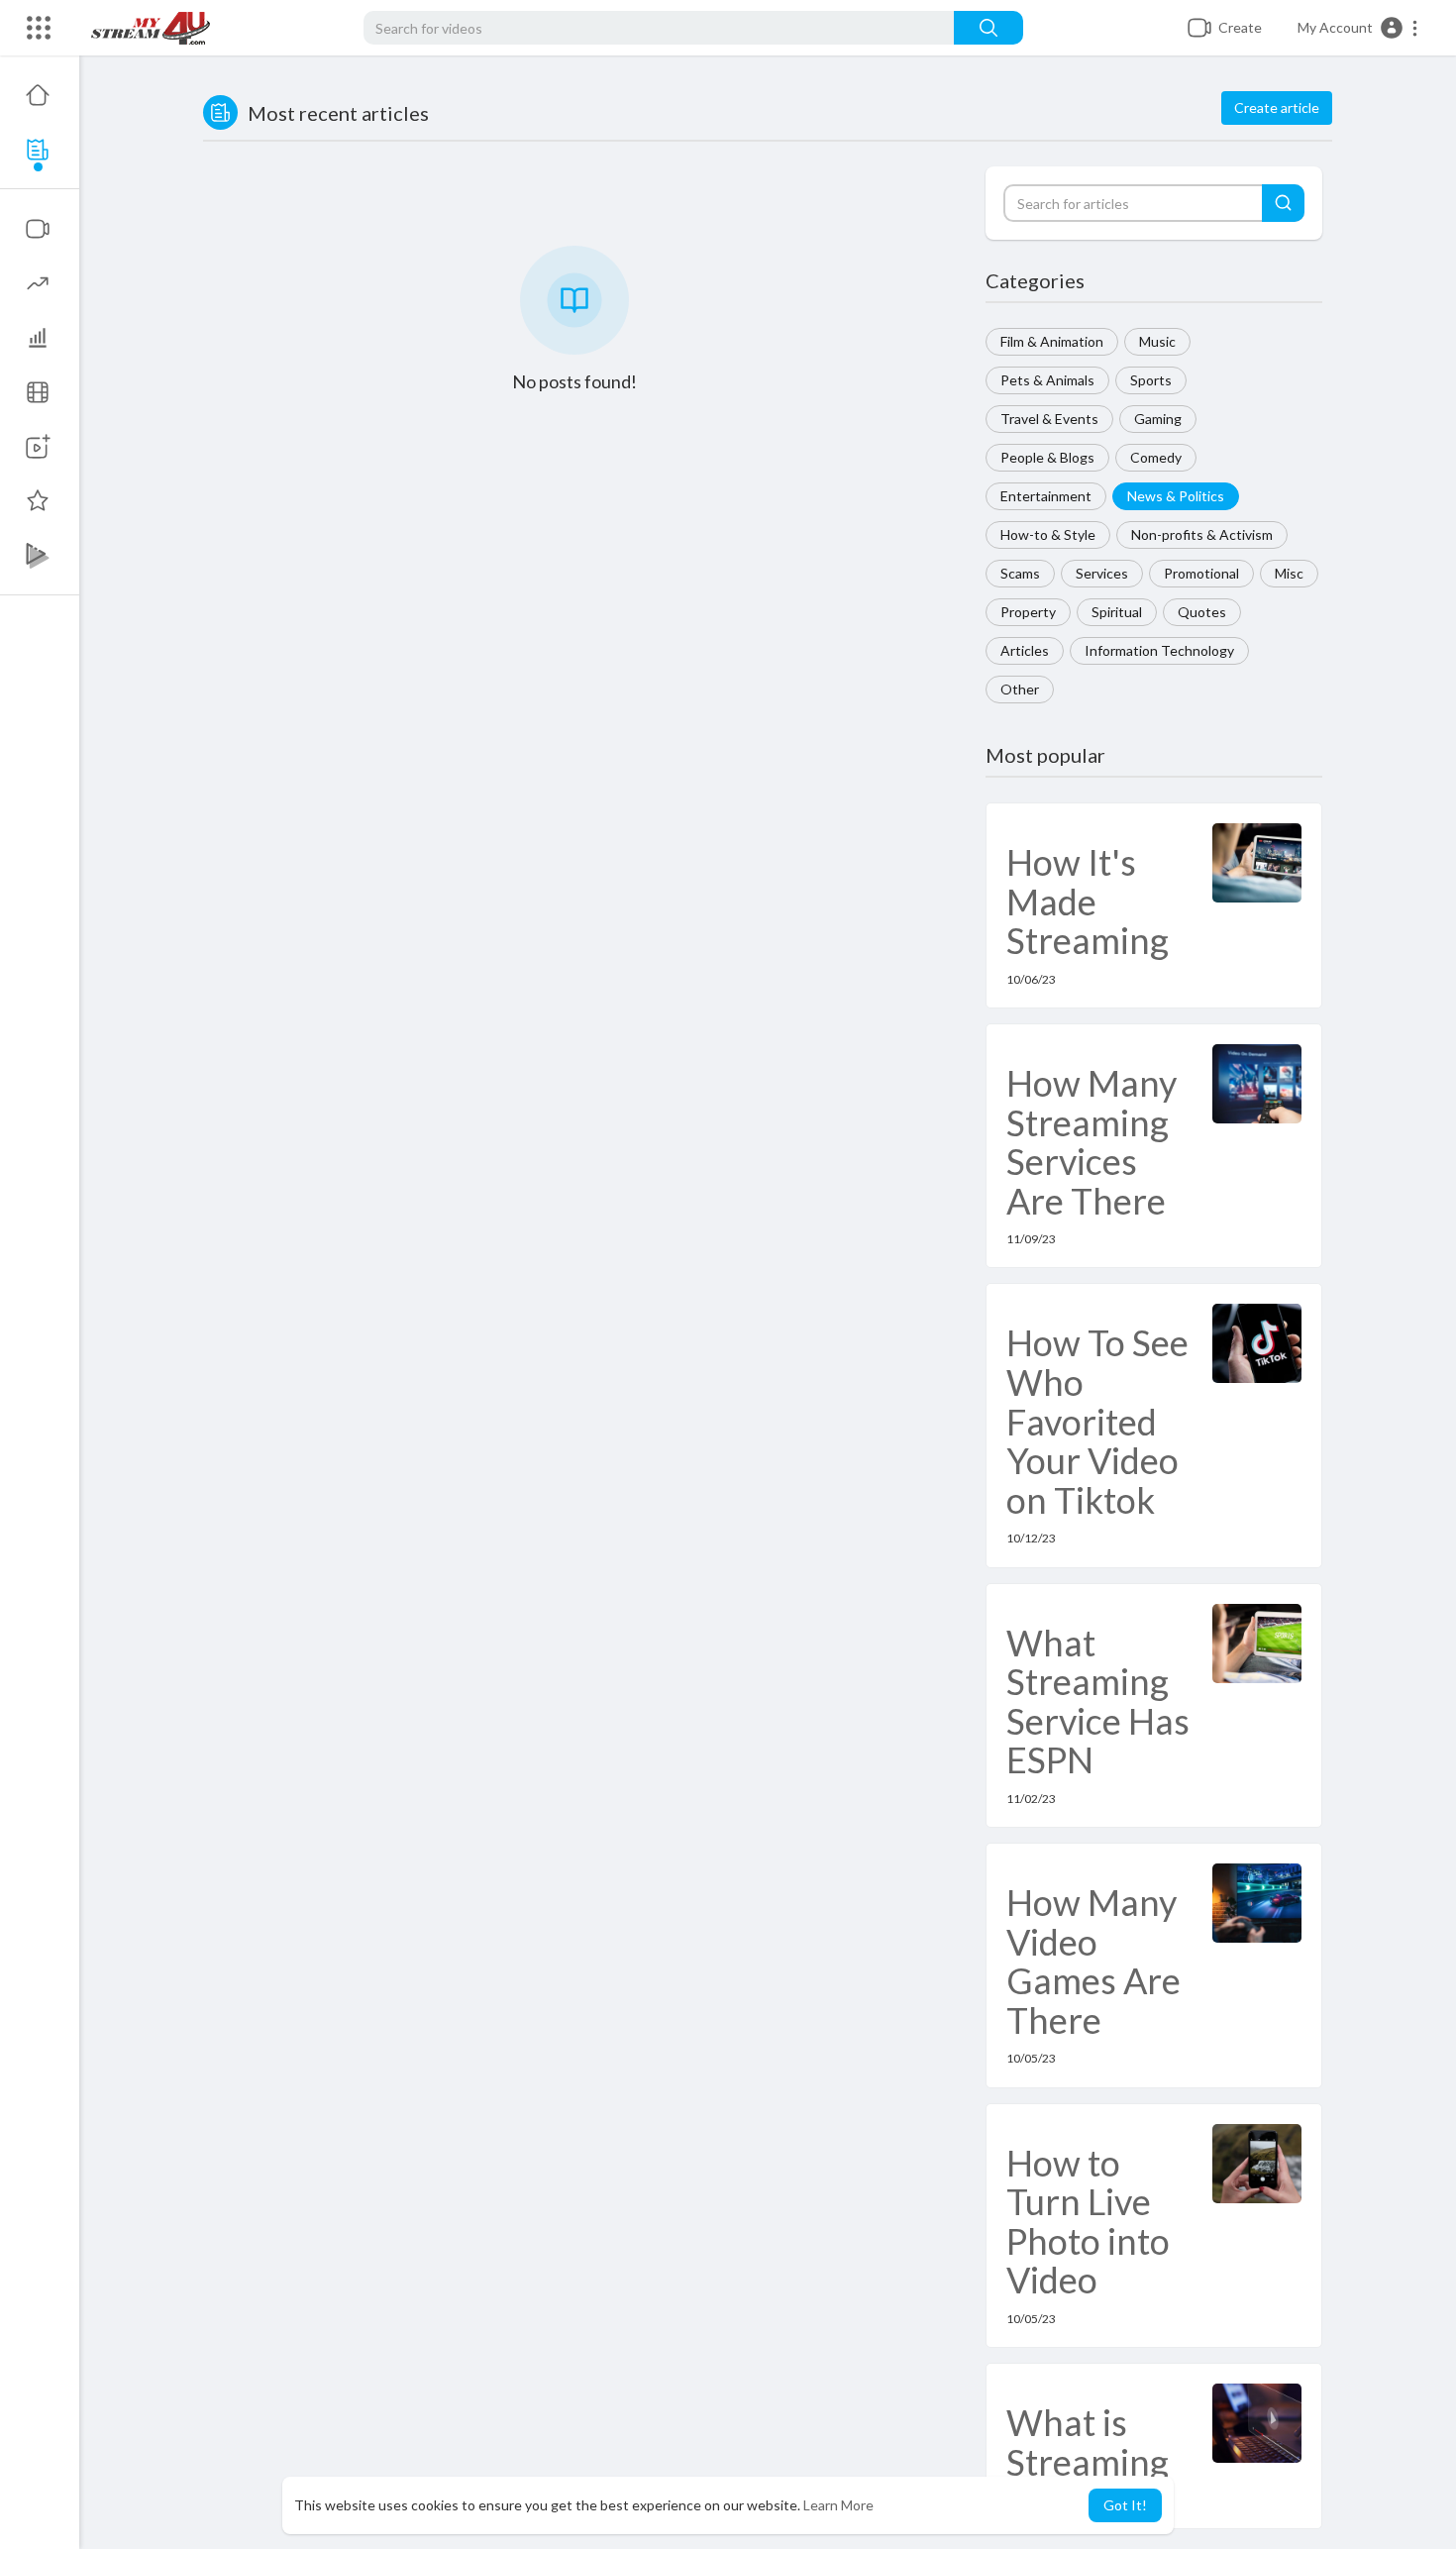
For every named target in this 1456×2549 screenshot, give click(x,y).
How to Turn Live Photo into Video (1088, 2222)
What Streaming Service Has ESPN (1098, 1701)
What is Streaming (1088, 2442)
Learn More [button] (838, 2505)
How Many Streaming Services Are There (1092, 1142)
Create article (1277, 107)
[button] (1358, 28)
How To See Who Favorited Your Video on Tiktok (1097, 1421)
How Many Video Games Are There (1093, 1961)
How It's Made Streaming (1088, 901)
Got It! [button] (1125, 2505)
